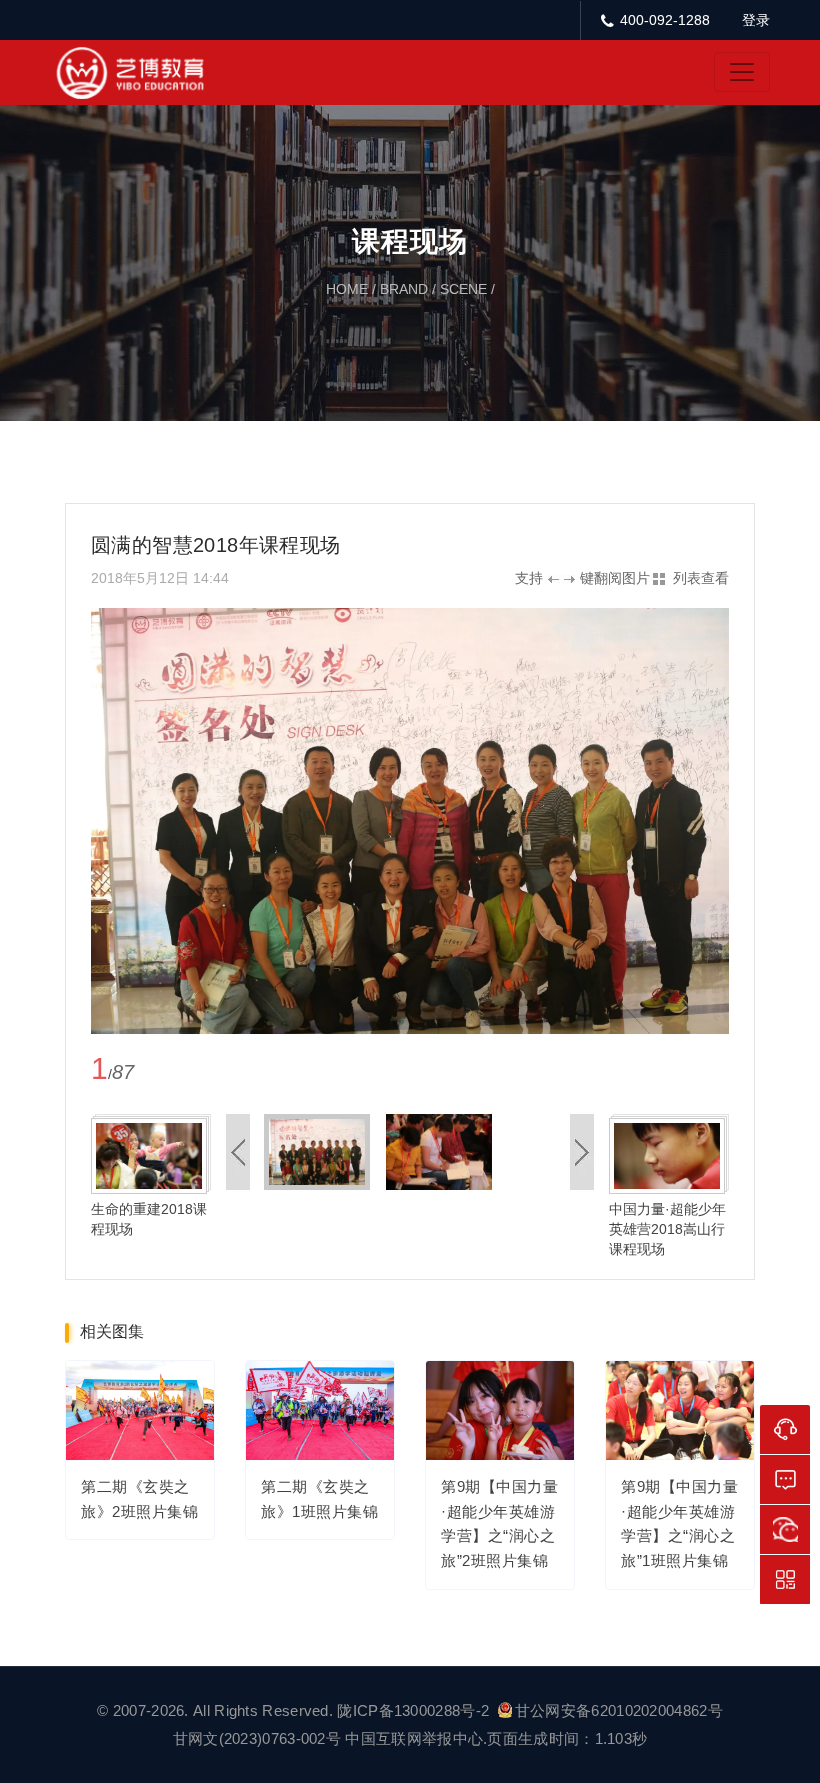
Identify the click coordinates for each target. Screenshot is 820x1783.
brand (404, 289)
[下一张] (569, 820)
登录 (756, 20)
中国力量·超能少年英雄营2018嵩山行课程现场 (667, 1229)
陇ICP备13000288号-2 (415, 1710)
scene (463, 289)
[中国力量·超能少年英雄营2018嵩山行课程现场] (667, 1155)
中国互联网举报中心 (414, 1738)
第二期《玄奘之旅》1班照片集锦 (319, 1499)
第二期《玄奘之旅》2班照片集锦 (139, 1499)
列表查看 (701, 578)
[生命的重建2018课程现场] (149, 1155)
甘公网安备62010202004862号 (619, 1710)
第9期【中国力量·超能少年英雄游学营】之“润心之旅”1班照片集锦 (679, 1523)
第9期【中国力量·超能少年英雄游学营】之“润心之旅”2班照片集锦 (499, 1523)
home (347, 289)
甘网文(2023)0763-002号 (257, 1738)
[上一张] (250, 820)
